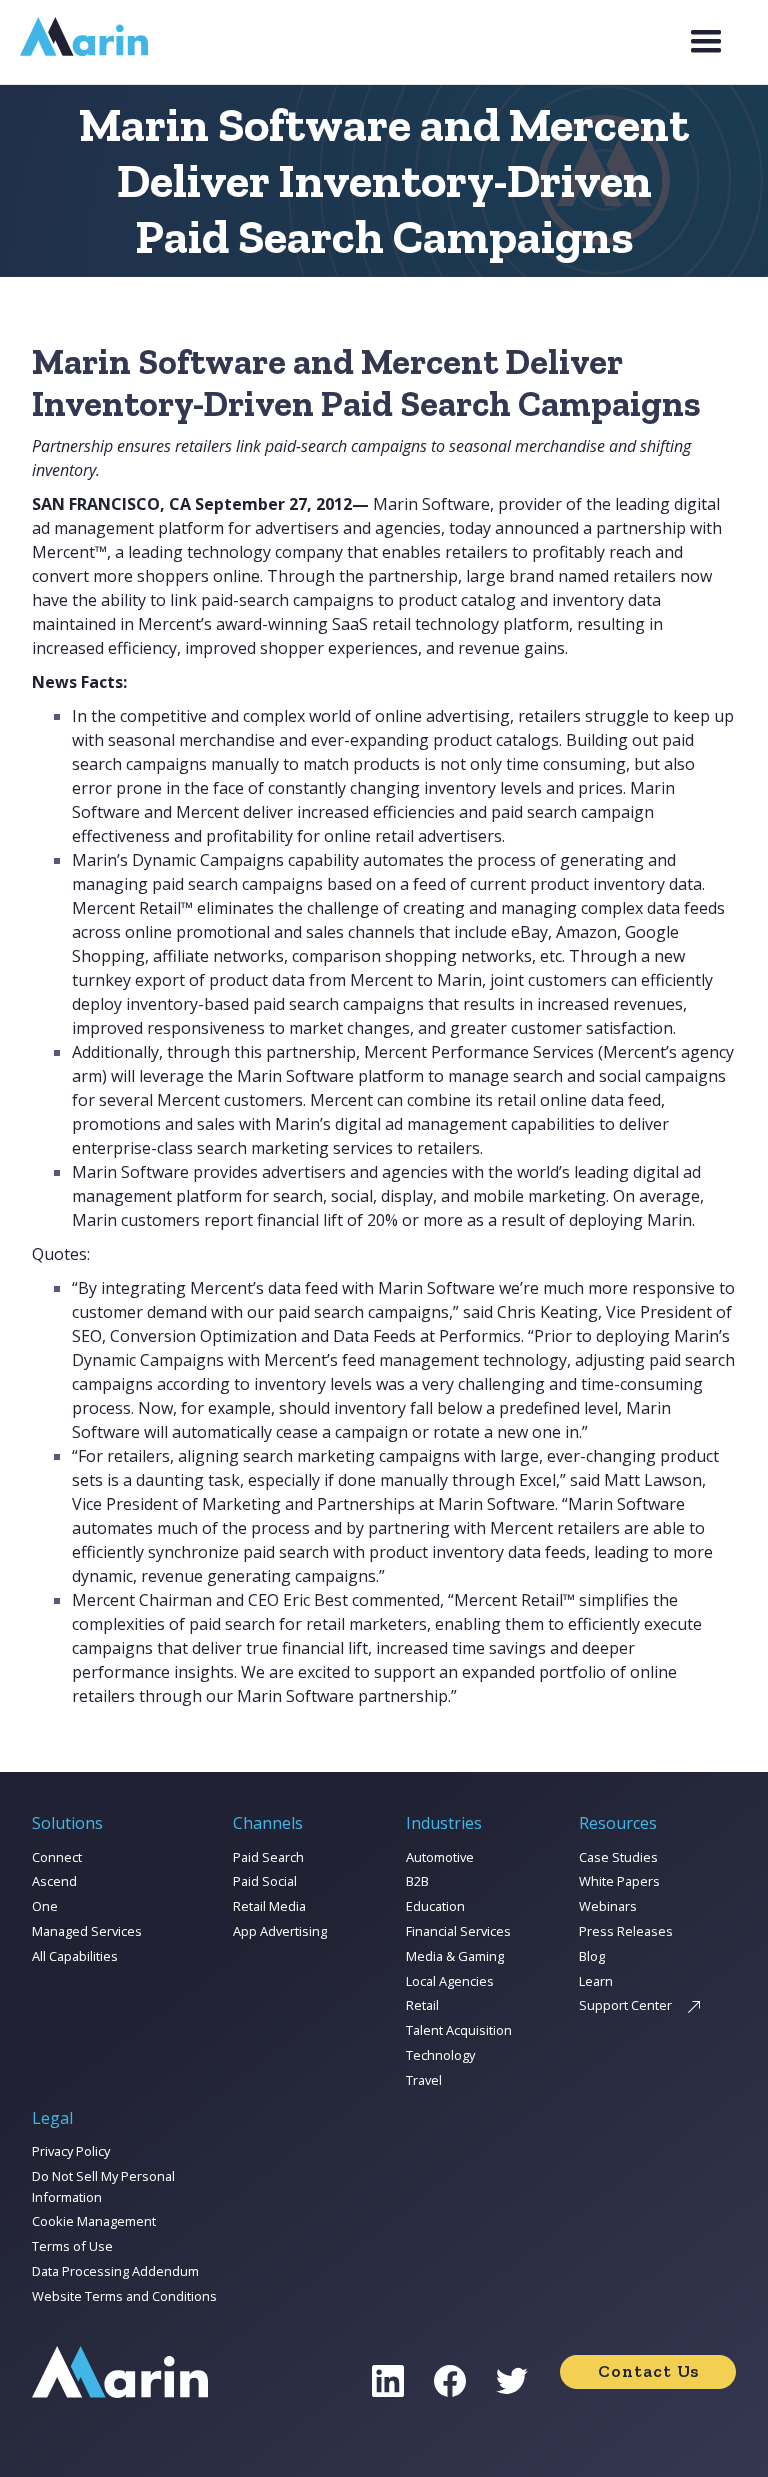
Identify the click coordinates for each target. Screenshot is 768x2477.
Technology (440, 2055)
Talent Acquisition (459, 2030)
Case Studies (618, 1857)
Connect (57, 1857)
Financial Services (458, 1931)
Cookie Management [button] (94, 2221)
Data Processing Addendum (115, 2271)
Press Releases (626, 1931)
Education (435, 1906)
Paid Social (265, 1881)
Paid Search (268, 1857)
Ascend (54, 1881)
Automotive (440, 1857)
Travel (424, 2080)
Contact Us (648, 2371)
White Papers (619, 1881)
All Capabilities (75, 1956)
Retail (422, 2005)
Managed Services (87, 1931)
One (45, 1906)
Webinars (608, 1906)
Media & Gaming (455, 1956)
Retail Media (269, 1906)
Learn (596, 1981)
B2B (417, 1881)
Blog (592, 1956)
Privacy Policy (71, 2151)
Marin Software (431, 504)
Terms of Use (72, 2246)
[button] (706, 42)
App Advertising (280, 1931)
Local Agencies (450, 1981)
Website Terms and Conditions (124, 2296)
